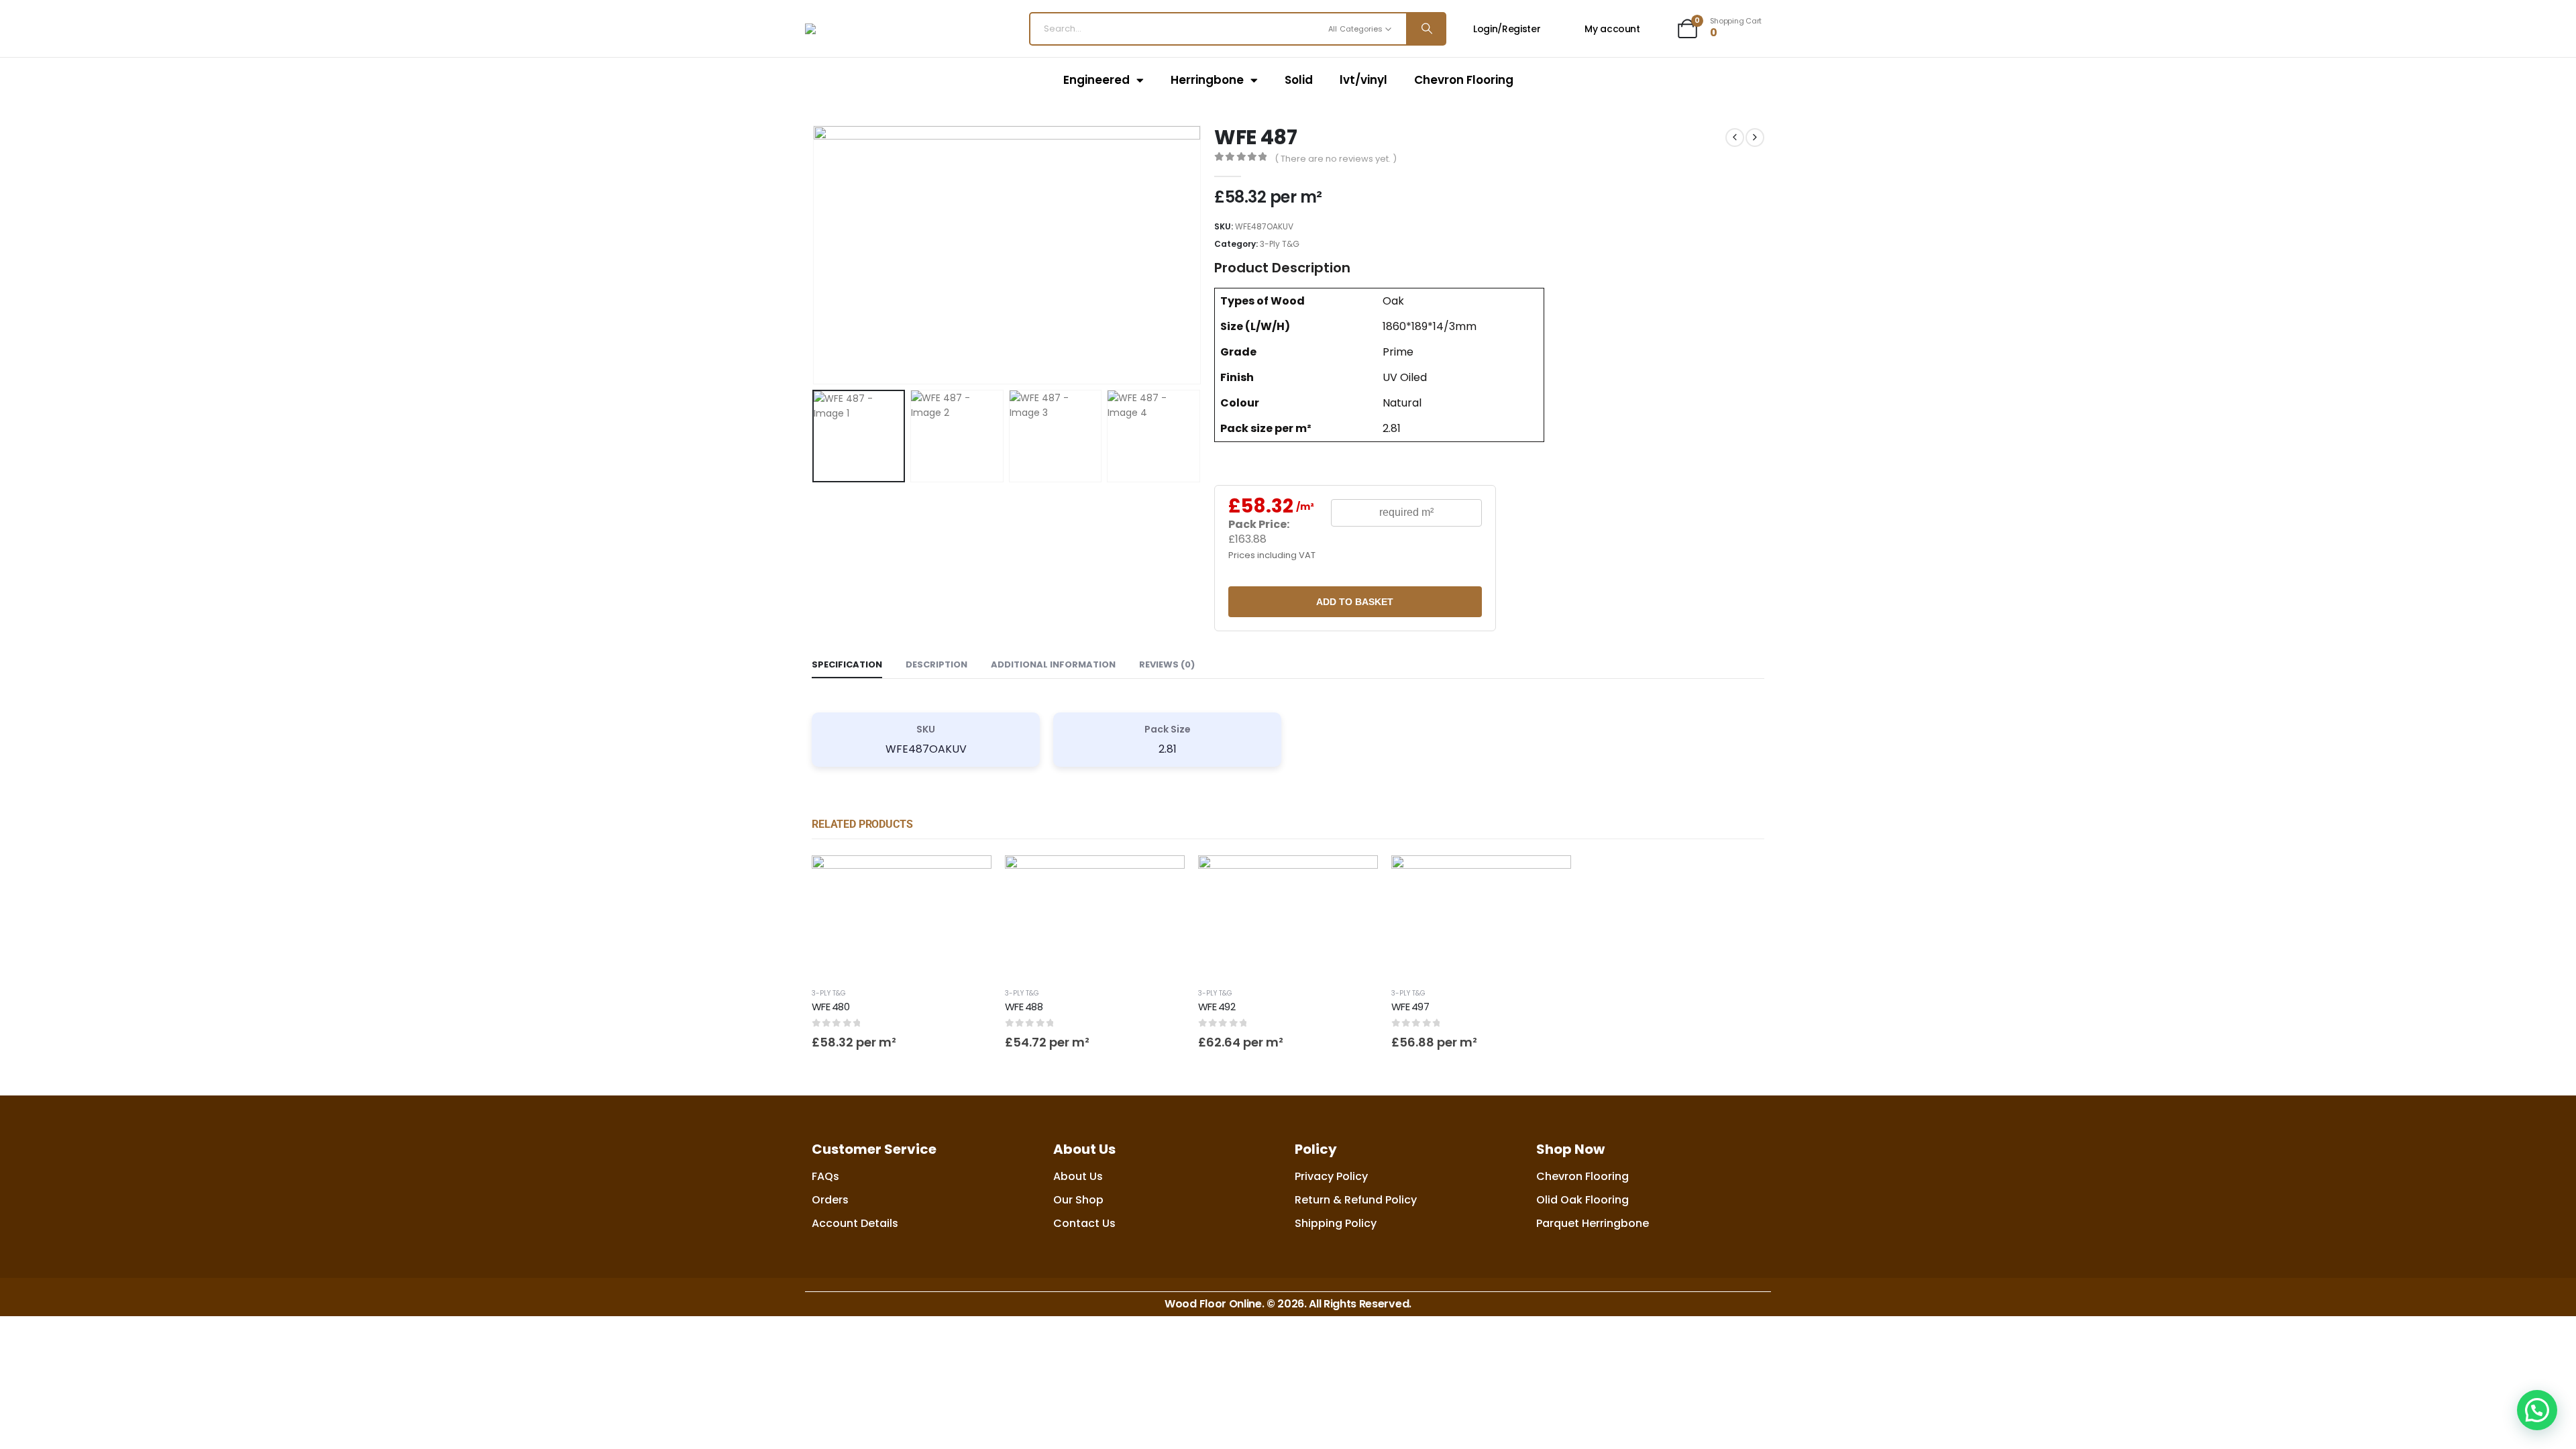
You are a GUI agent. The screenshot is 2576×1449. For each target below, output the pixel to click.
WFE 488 (1024, 1007)
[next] (1755, 138)
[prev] (1735, 138)
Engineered (1096, 80)
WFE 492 (1217, 1007)
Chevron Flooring (1464, 80)
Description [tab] (936, 664)
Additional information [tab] (1053, 664)
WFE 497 (1410, 1007)
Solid (1299, 80)
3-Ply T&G (1280, 244)
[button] (815, 255)
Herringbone (1207, 80)
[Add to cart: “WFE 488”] (1163, 877)
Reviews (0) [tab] (1167, 664)
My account (1612, 29)
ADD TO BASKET (1355, 602)
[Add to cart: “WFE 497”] (1549, 877)
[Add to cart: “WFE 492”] (1356, 877)
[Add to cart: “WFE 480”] (969, 877)
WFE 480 (830, 1007)
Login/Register (1507, 29)
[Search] (1426, 29)
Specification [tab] (847, 664)
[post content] (902, 915)
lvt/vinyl (1363, 80)
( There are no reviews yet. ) (1336, 159)
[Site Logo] (874, 29)
